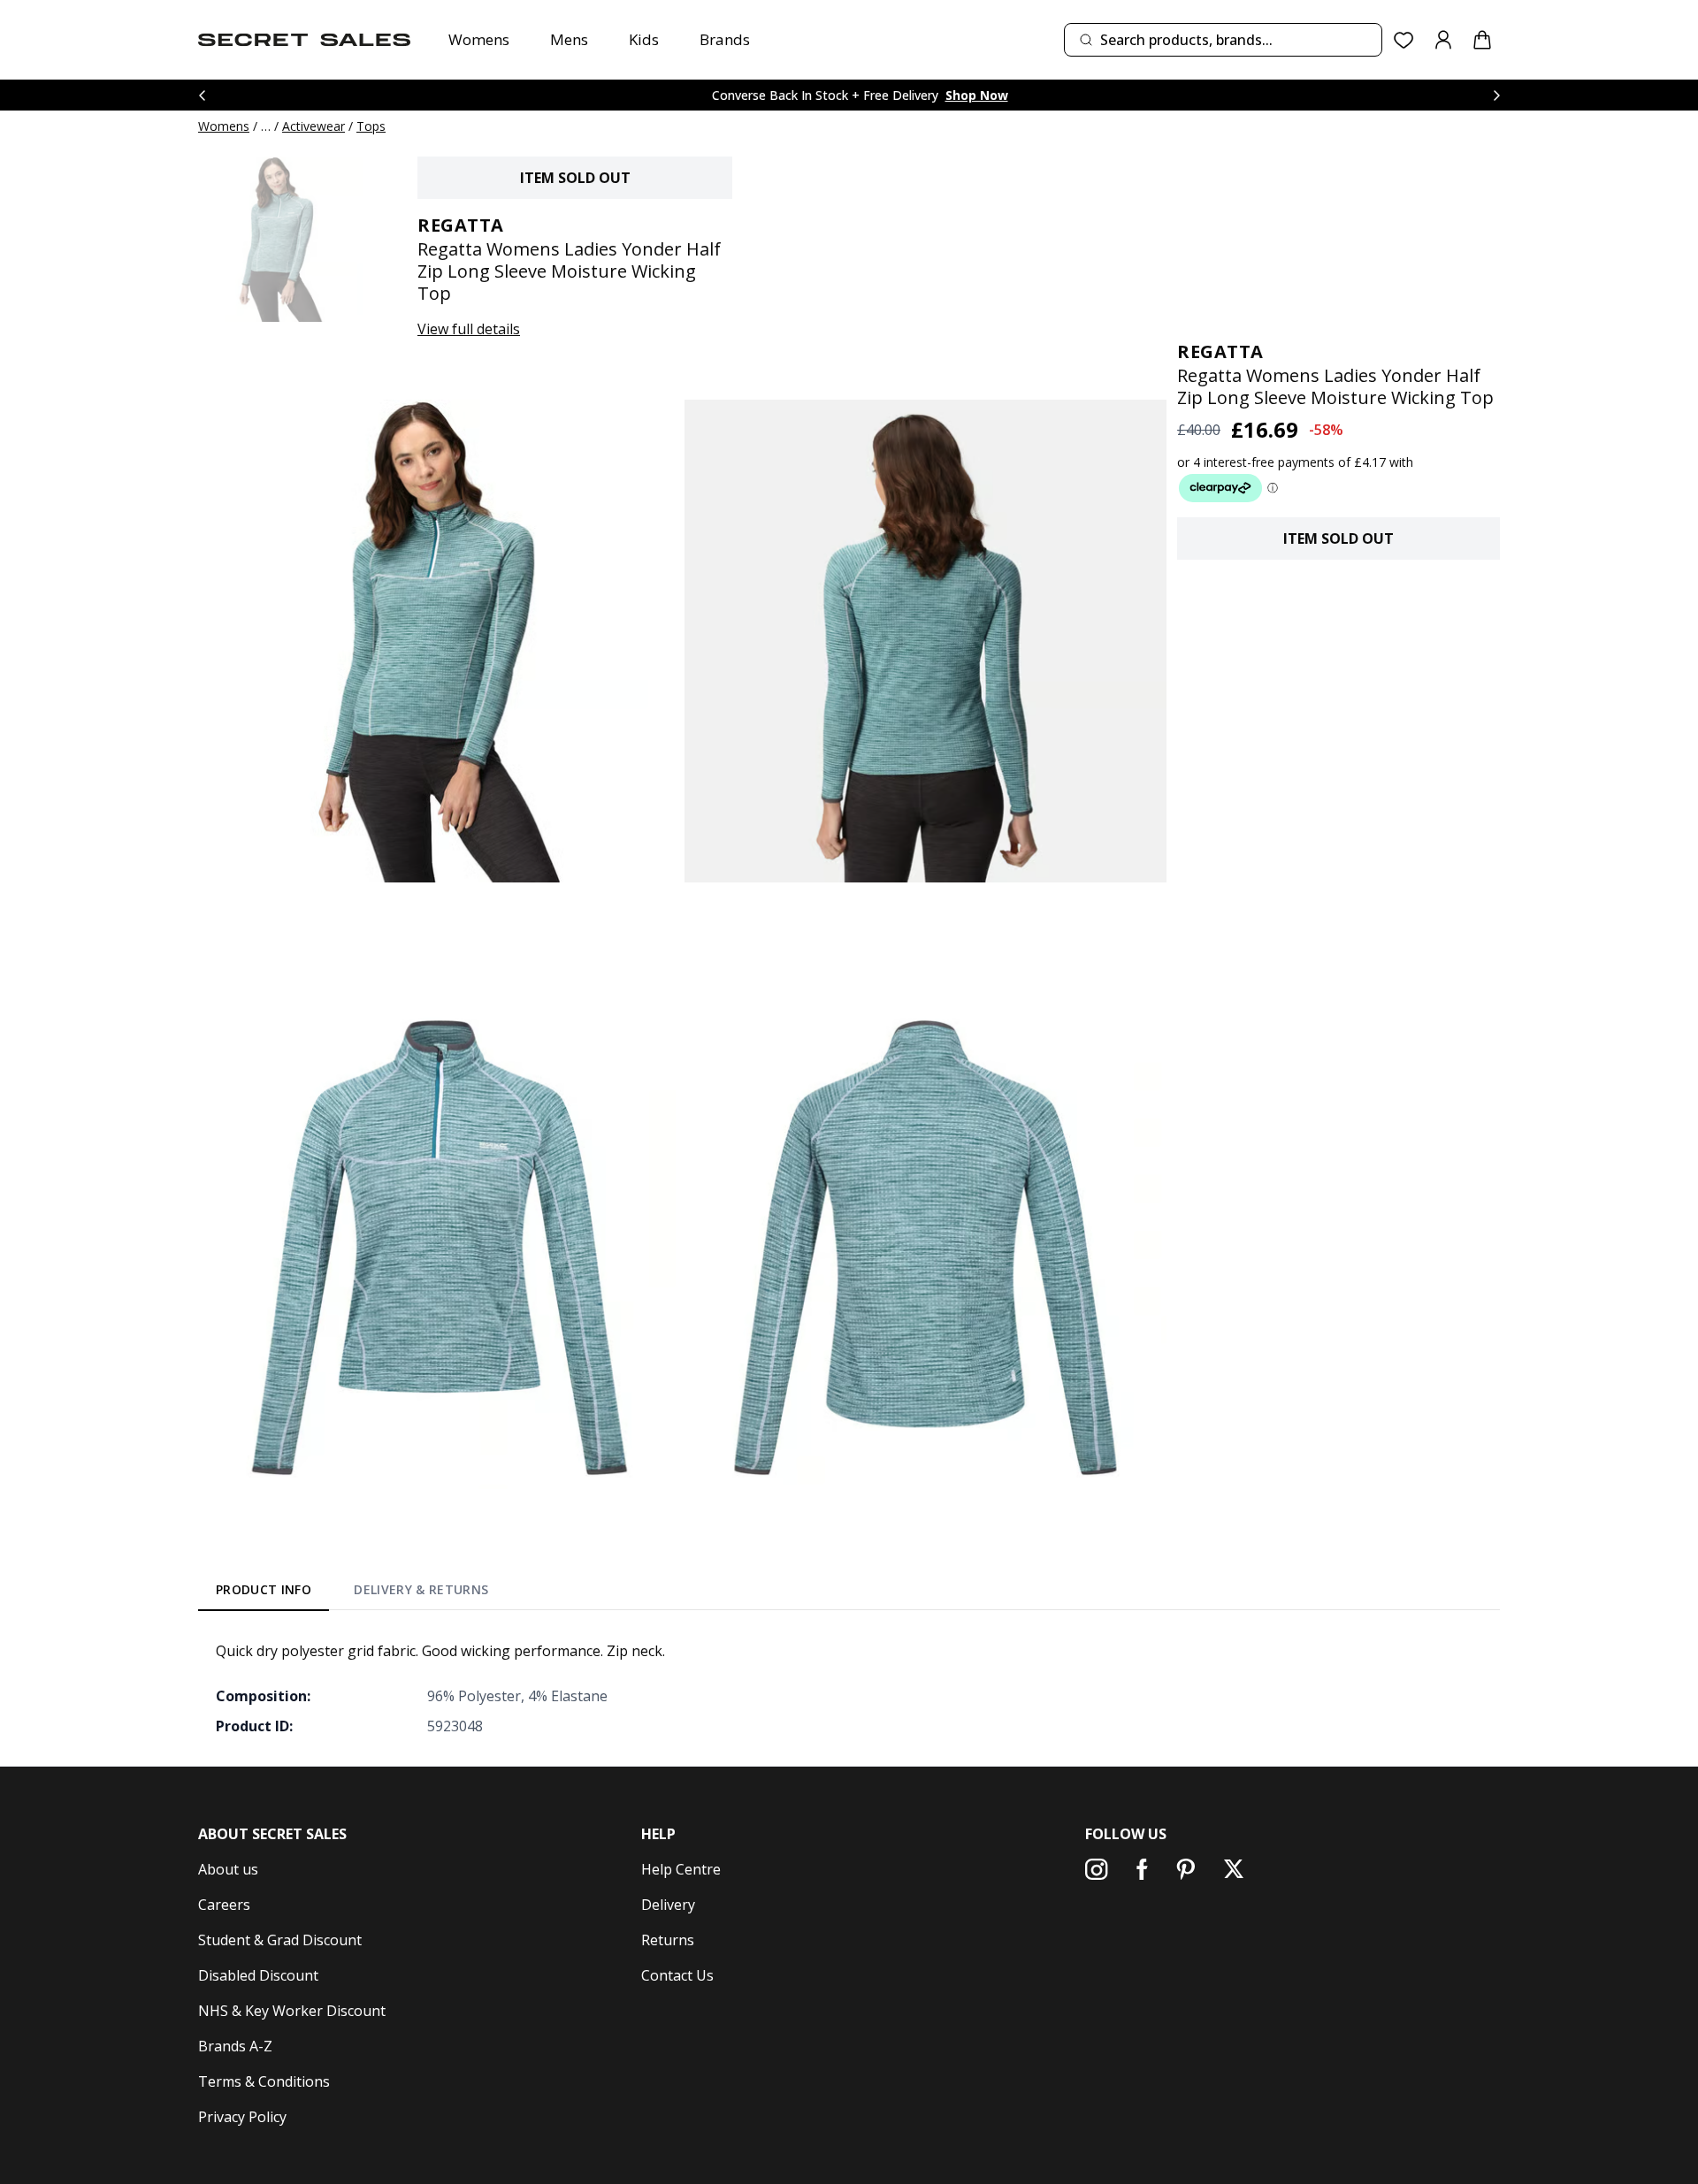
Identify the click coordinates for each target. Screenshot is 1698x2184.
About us (228, 1869)
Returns (668, 1940)
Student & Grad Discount (280, 1940)
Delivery (668, 1905)
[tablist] (352, 1593)
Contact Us (677, 1975)
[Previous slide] (202, 95)
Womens (479, 39)
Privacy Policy (242, 2117)
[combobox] (1223, 40)
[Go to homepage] (304, 40)
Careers (224, 1905)
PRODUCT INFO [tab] (264, 1589)
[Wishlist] (1404, 40)
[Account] (1443, 40)
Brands (725, 39)
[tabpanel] (849, 1688)
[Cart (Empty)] (1482, 40)
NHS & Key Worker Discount (292, 2011)
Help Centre (681, 1869)
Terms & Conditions (264, 2081)
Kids (644, 39)
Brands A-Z (235, 2046)
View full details (469, 329)
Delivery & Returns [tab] (421, 1589)
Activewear (314, 126)
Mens (569, 39)
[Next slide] (1496, 95)
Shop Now (977, 95)
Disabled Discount (258, 1975)
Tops (371, 126)
